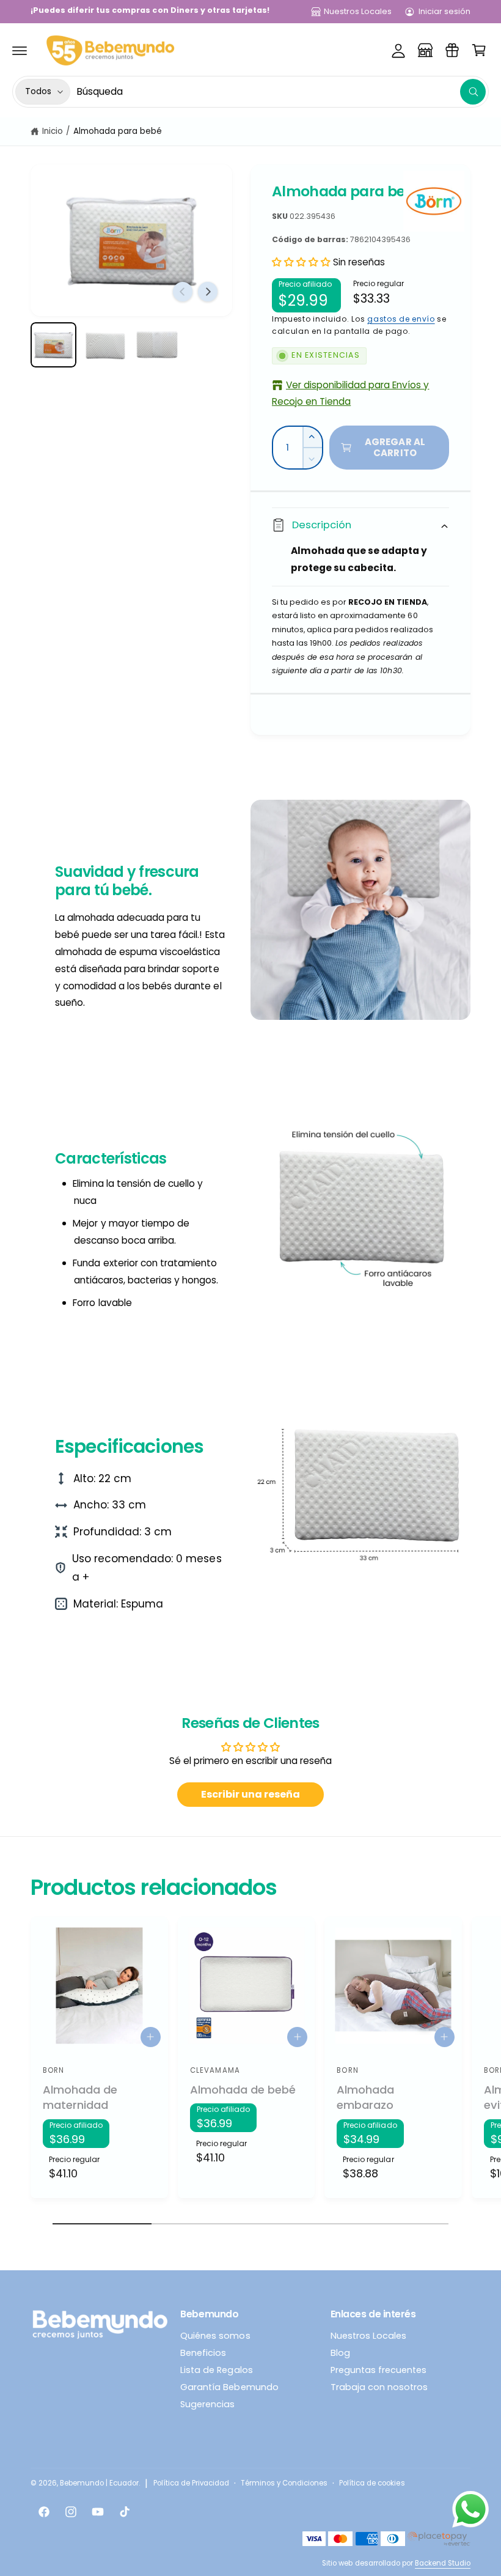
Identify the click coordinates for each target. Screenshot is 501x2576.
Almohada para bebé (118, 131)
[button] (20, 50)
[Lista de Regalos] (452, 50)
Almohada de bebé (243, 2090)
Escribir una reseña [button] (250, 1794)
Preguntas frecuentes (378, 2370)
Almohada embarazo (365, 2098)
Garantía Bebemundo (229, 2387)
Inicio (53, 131)
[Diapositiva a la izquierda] (183, 292)
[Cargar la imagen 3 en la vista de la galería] (157, 345)
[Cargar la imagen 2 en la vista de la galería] (105, 345)
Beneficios (203, 2353)
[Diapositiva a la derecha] (208, 292)
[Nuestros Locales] (425, 50)
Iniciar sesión (444, 11)
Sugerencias (207, 2404)
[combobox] (281, 92)
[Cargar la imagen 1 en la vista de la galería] (53, 345)
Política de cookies (372, 2483)
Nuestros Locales (358, 11)
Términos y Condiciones (284, 2483)
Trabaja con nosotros (379, 2387)
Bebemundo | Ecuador (99, 2483)
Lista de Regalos (216, 2370)
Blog (340, 2353)
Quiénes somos (215, 2336)
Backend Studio (443, 2563)
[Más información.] (470, 2512)
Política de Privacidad (191, 2483)
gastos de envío (401, 319)
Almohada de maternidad (80, 2098)
